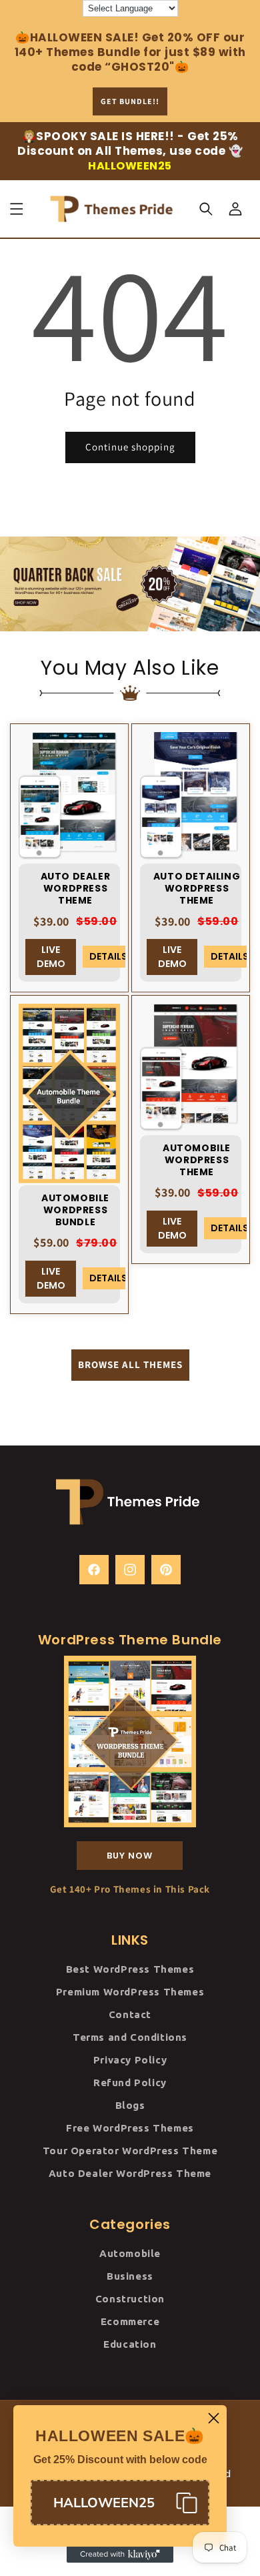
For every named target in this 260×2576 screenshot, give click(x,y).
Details (107, 956)
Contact (130, 2014)
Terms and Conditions (130, 2037)
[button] (17, 209)
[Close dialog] (214, 2418)
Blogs (130, 2105)
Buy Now (130, 1856)
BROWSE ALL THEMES (130, 1364)
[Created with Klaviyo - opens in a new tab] (120, 2555)
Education (130, 2344)
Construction (130, 2299)
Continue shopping (130, 447)
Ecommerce (130, 2321)
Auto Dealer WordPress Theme (76, 889)
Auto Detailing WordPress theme (197, 889)
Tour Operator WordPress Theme (130, 2151)
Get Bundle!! (130, 101)
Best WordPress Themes (130, 1969)
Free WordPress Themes (130, 2128)
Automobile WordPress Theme (197, 1160)
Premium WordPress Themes (130, 1992)
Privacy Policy (130, 2060)
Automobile (130, 2253)
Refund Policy (130, 2082)
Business (130, 2276)
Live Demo (51, 957)
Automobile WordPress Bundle (75, 1210)
